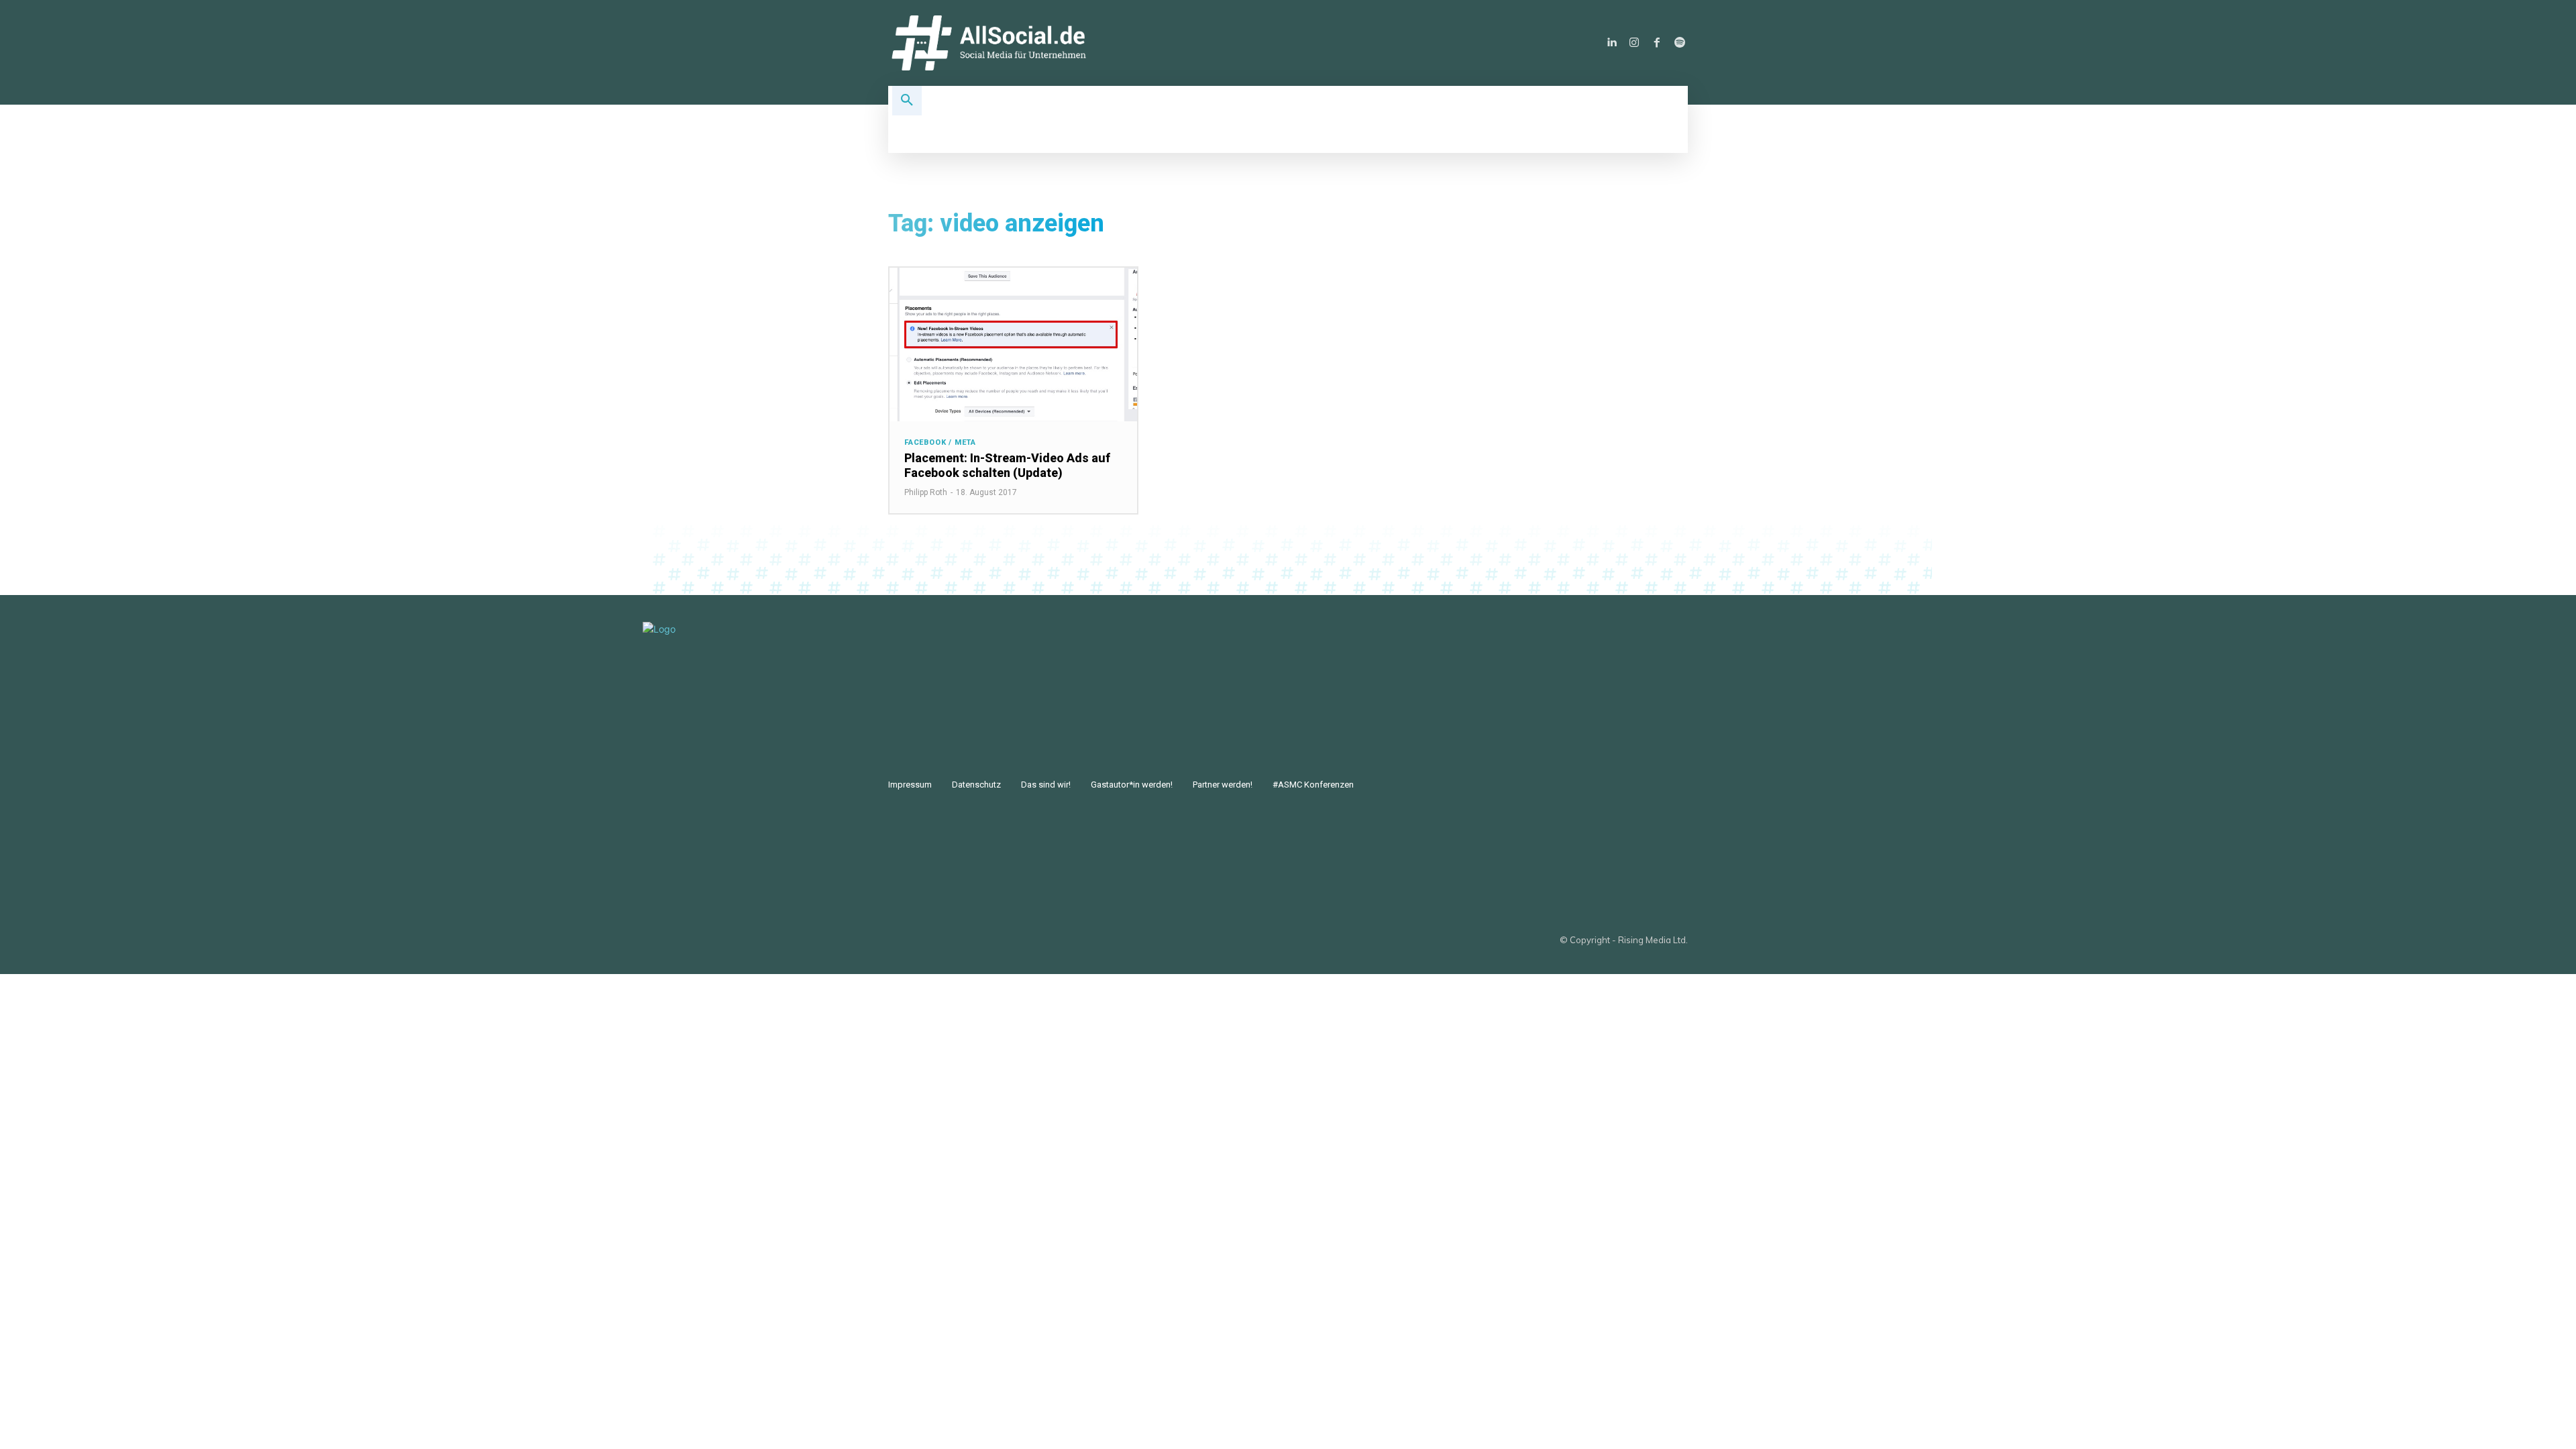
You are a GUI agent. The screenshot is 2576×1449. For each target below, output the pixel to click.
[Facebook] (1657, 43)
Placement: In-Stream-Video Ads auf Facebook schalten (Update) (1007, 465)
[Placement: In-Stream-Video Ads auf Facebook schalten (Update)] (1013, 344)
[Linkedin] (1611, 43)
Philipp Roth (926, 492)
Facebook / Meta (940, 442)
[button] (907, 101)
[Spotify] (1680, 43)
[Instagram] (1634, 43)
